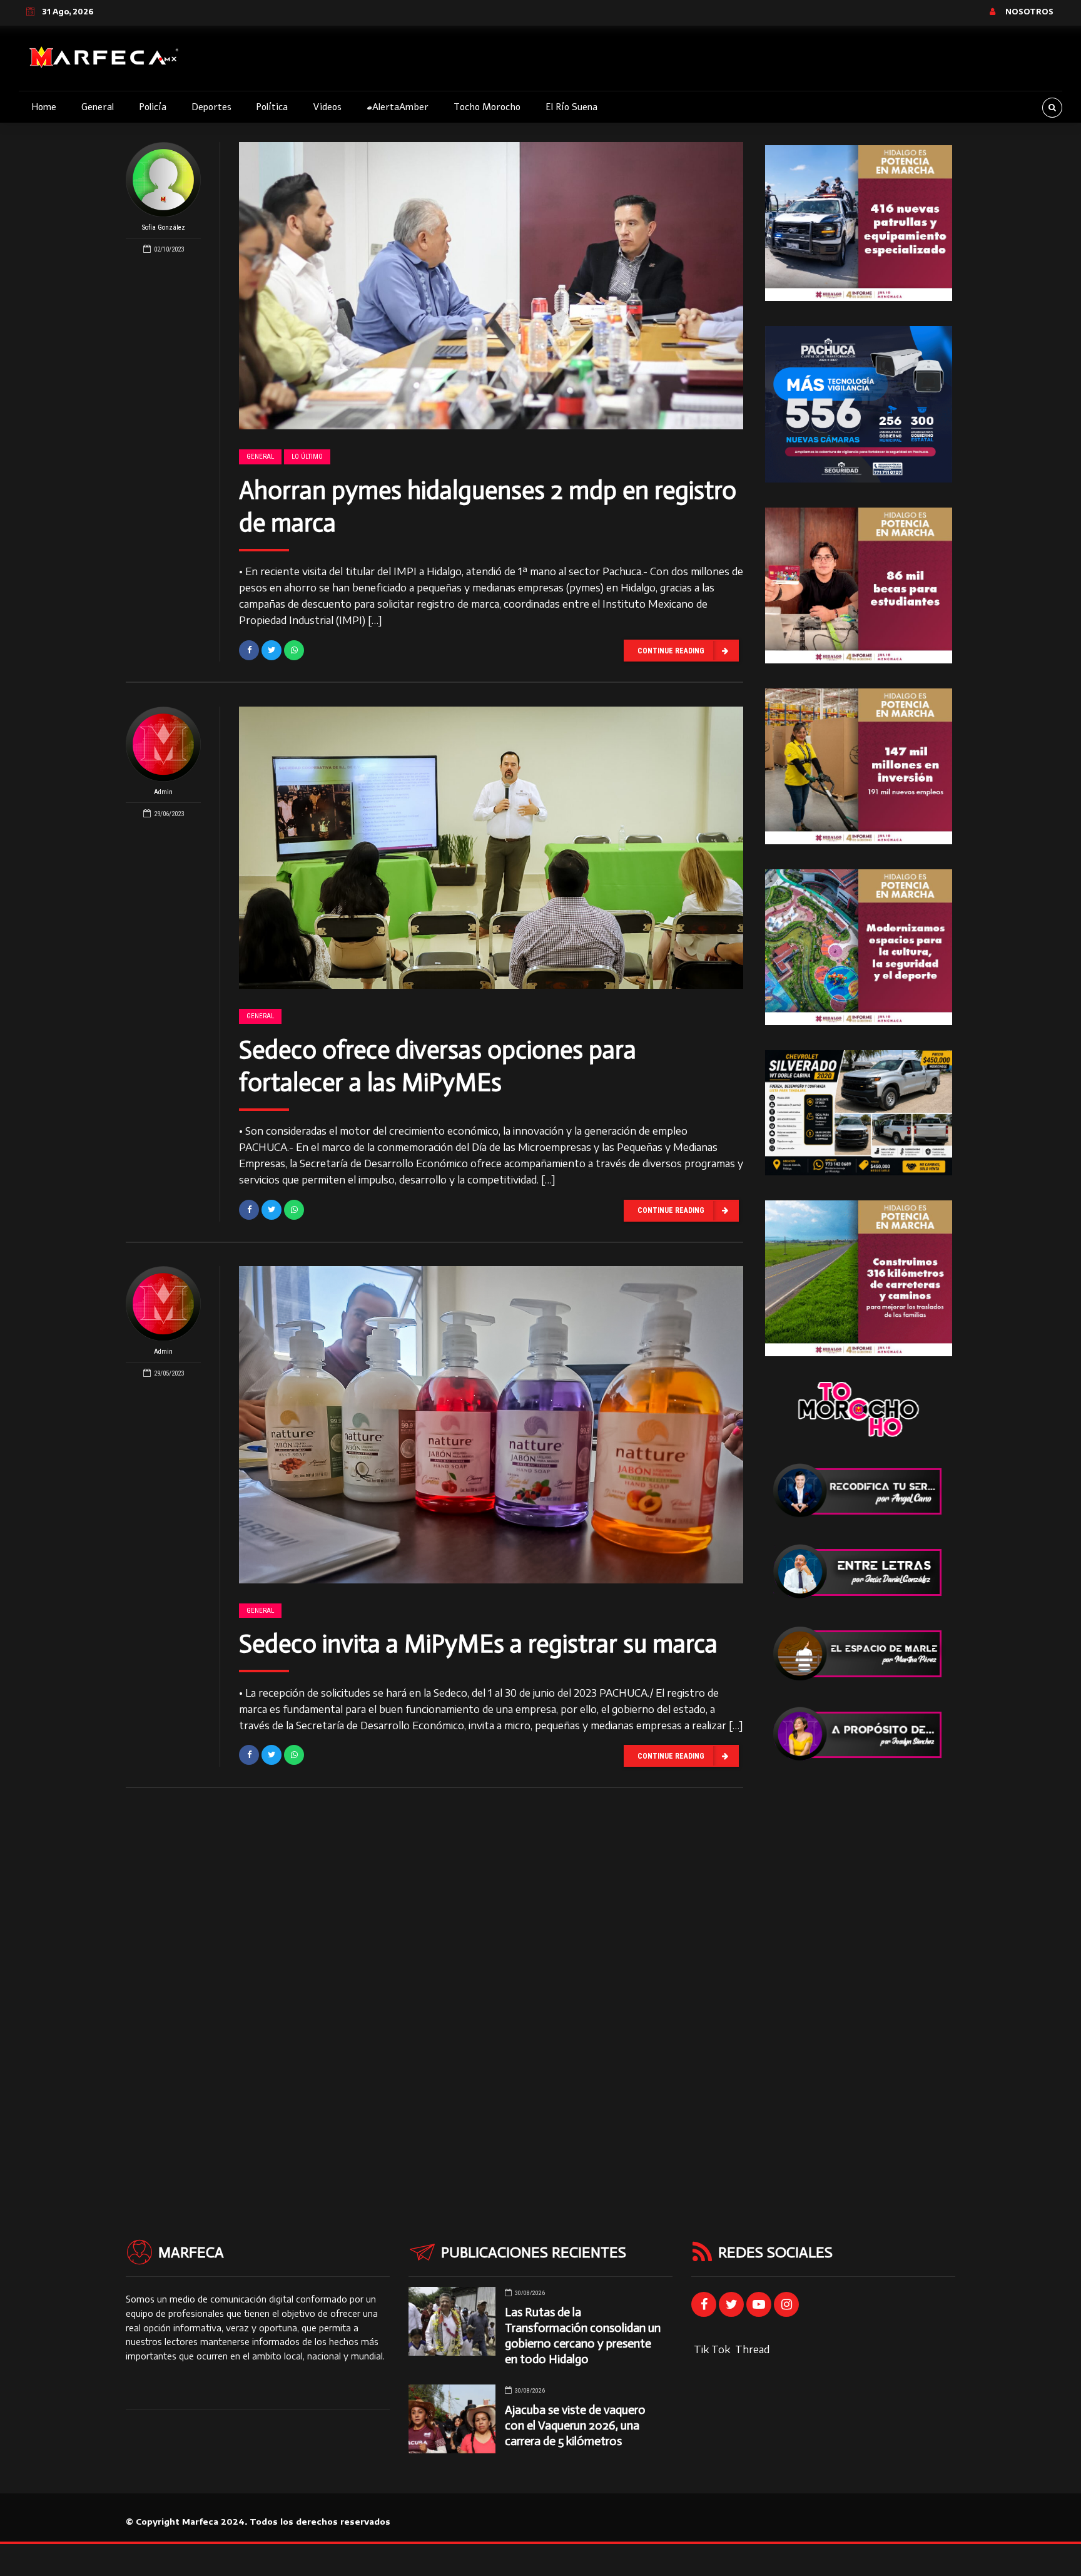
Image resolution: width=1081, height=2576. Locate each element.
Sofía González (164, 227)
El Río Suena (571, 107)
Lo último (307, 457)
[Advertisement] (859, 1975)
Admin (163, 792)
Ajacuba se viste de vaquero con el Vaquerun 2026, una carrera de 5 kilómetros (575, 2425)
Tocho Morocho (487, 107)
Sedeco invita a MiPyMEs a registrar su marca (478, 1643)
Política (272, 107)
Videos (327, 107)
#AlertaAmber (398, 107)
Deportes (211, 107)
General (98, 107)
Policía (153, 107)
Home (44, 107)
